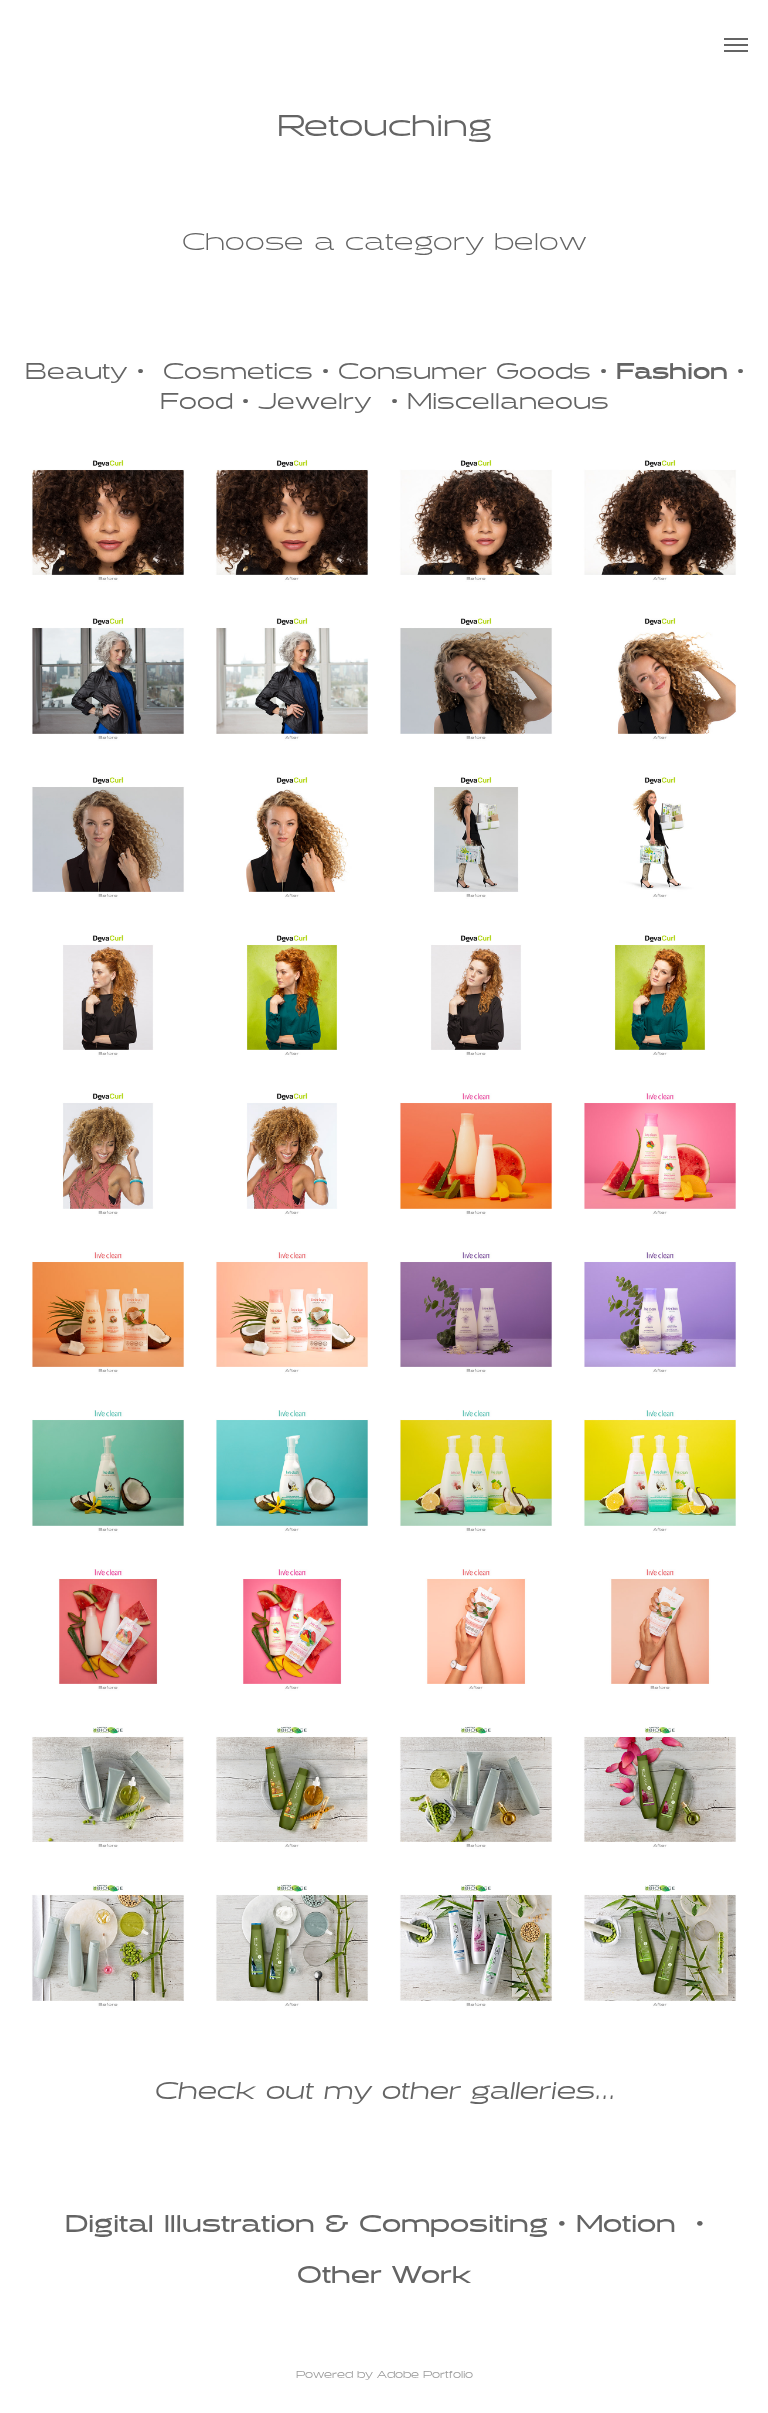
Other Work (384, 2276)
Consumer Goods (464, 372)
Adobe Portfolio (425, 2375)
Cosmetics (238, 372)
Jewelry (315, 402)
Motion (626, 2225)
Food (196, 402)
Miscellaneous (508, 402)
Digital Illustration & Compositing (306, 2225)
